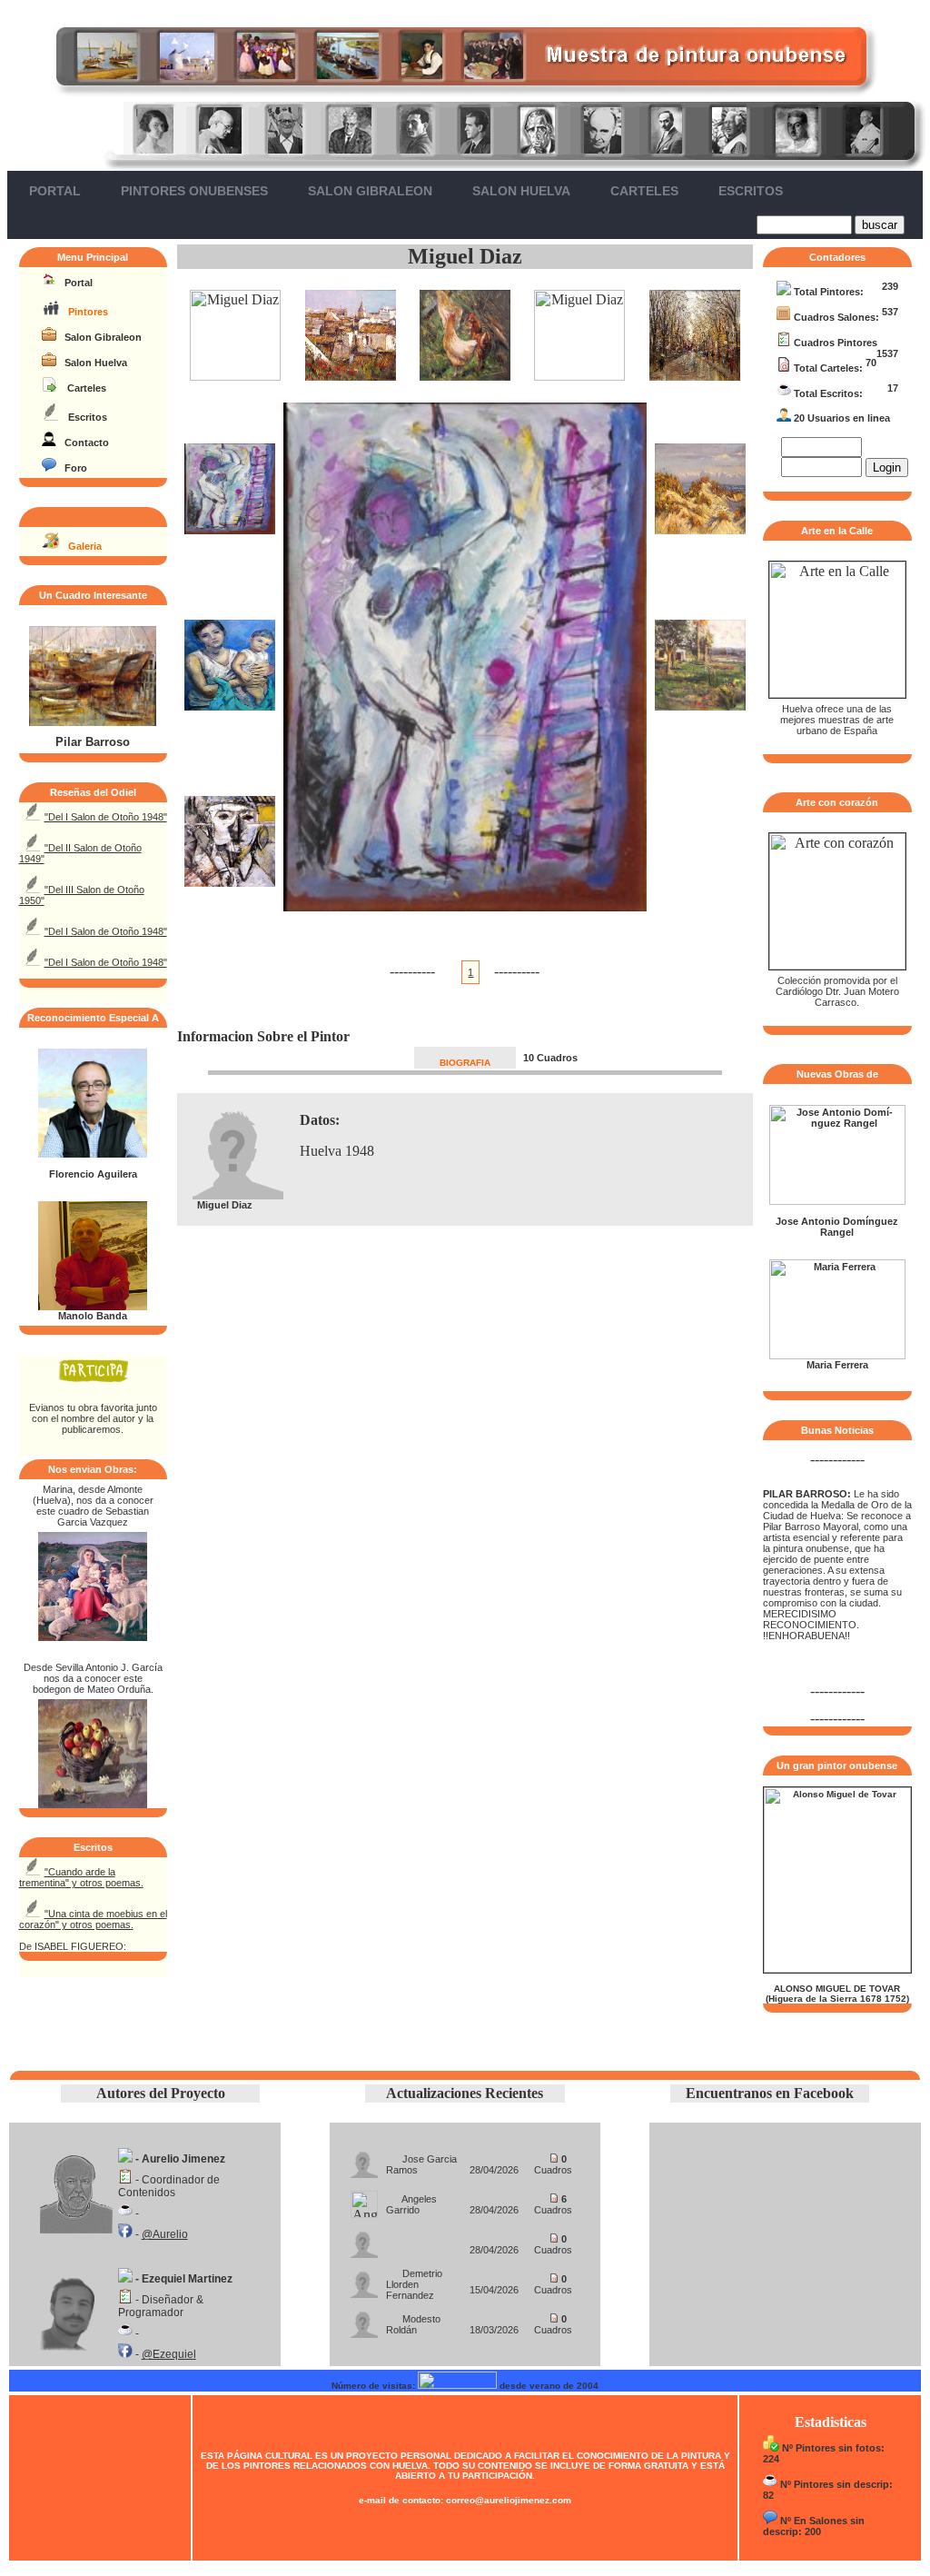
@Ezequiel (169, 2354)
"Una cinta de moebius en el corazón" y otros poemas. (93, 1919)
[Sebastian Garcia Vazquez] (93, 1636)
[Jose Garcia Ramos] (364, 2159)
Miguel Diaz (465, 256)
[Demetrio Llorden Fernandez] (364, 2279)
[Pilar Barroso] (93, 722)
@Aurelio (165, 2234)
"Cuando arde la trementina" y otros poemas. (81, 1877)
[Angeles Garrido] (364, 2199)
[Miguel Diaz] (235, 376)
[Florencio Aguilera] (93, 1154)
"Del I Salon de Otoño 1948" (106, 817)
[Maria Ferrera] (837, 1356)
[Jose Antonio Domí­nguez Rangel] (837, 1201)
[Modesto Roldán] (364, 2319)
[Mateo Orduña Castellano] (93, 1803)
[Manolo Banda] (93, 1307)
